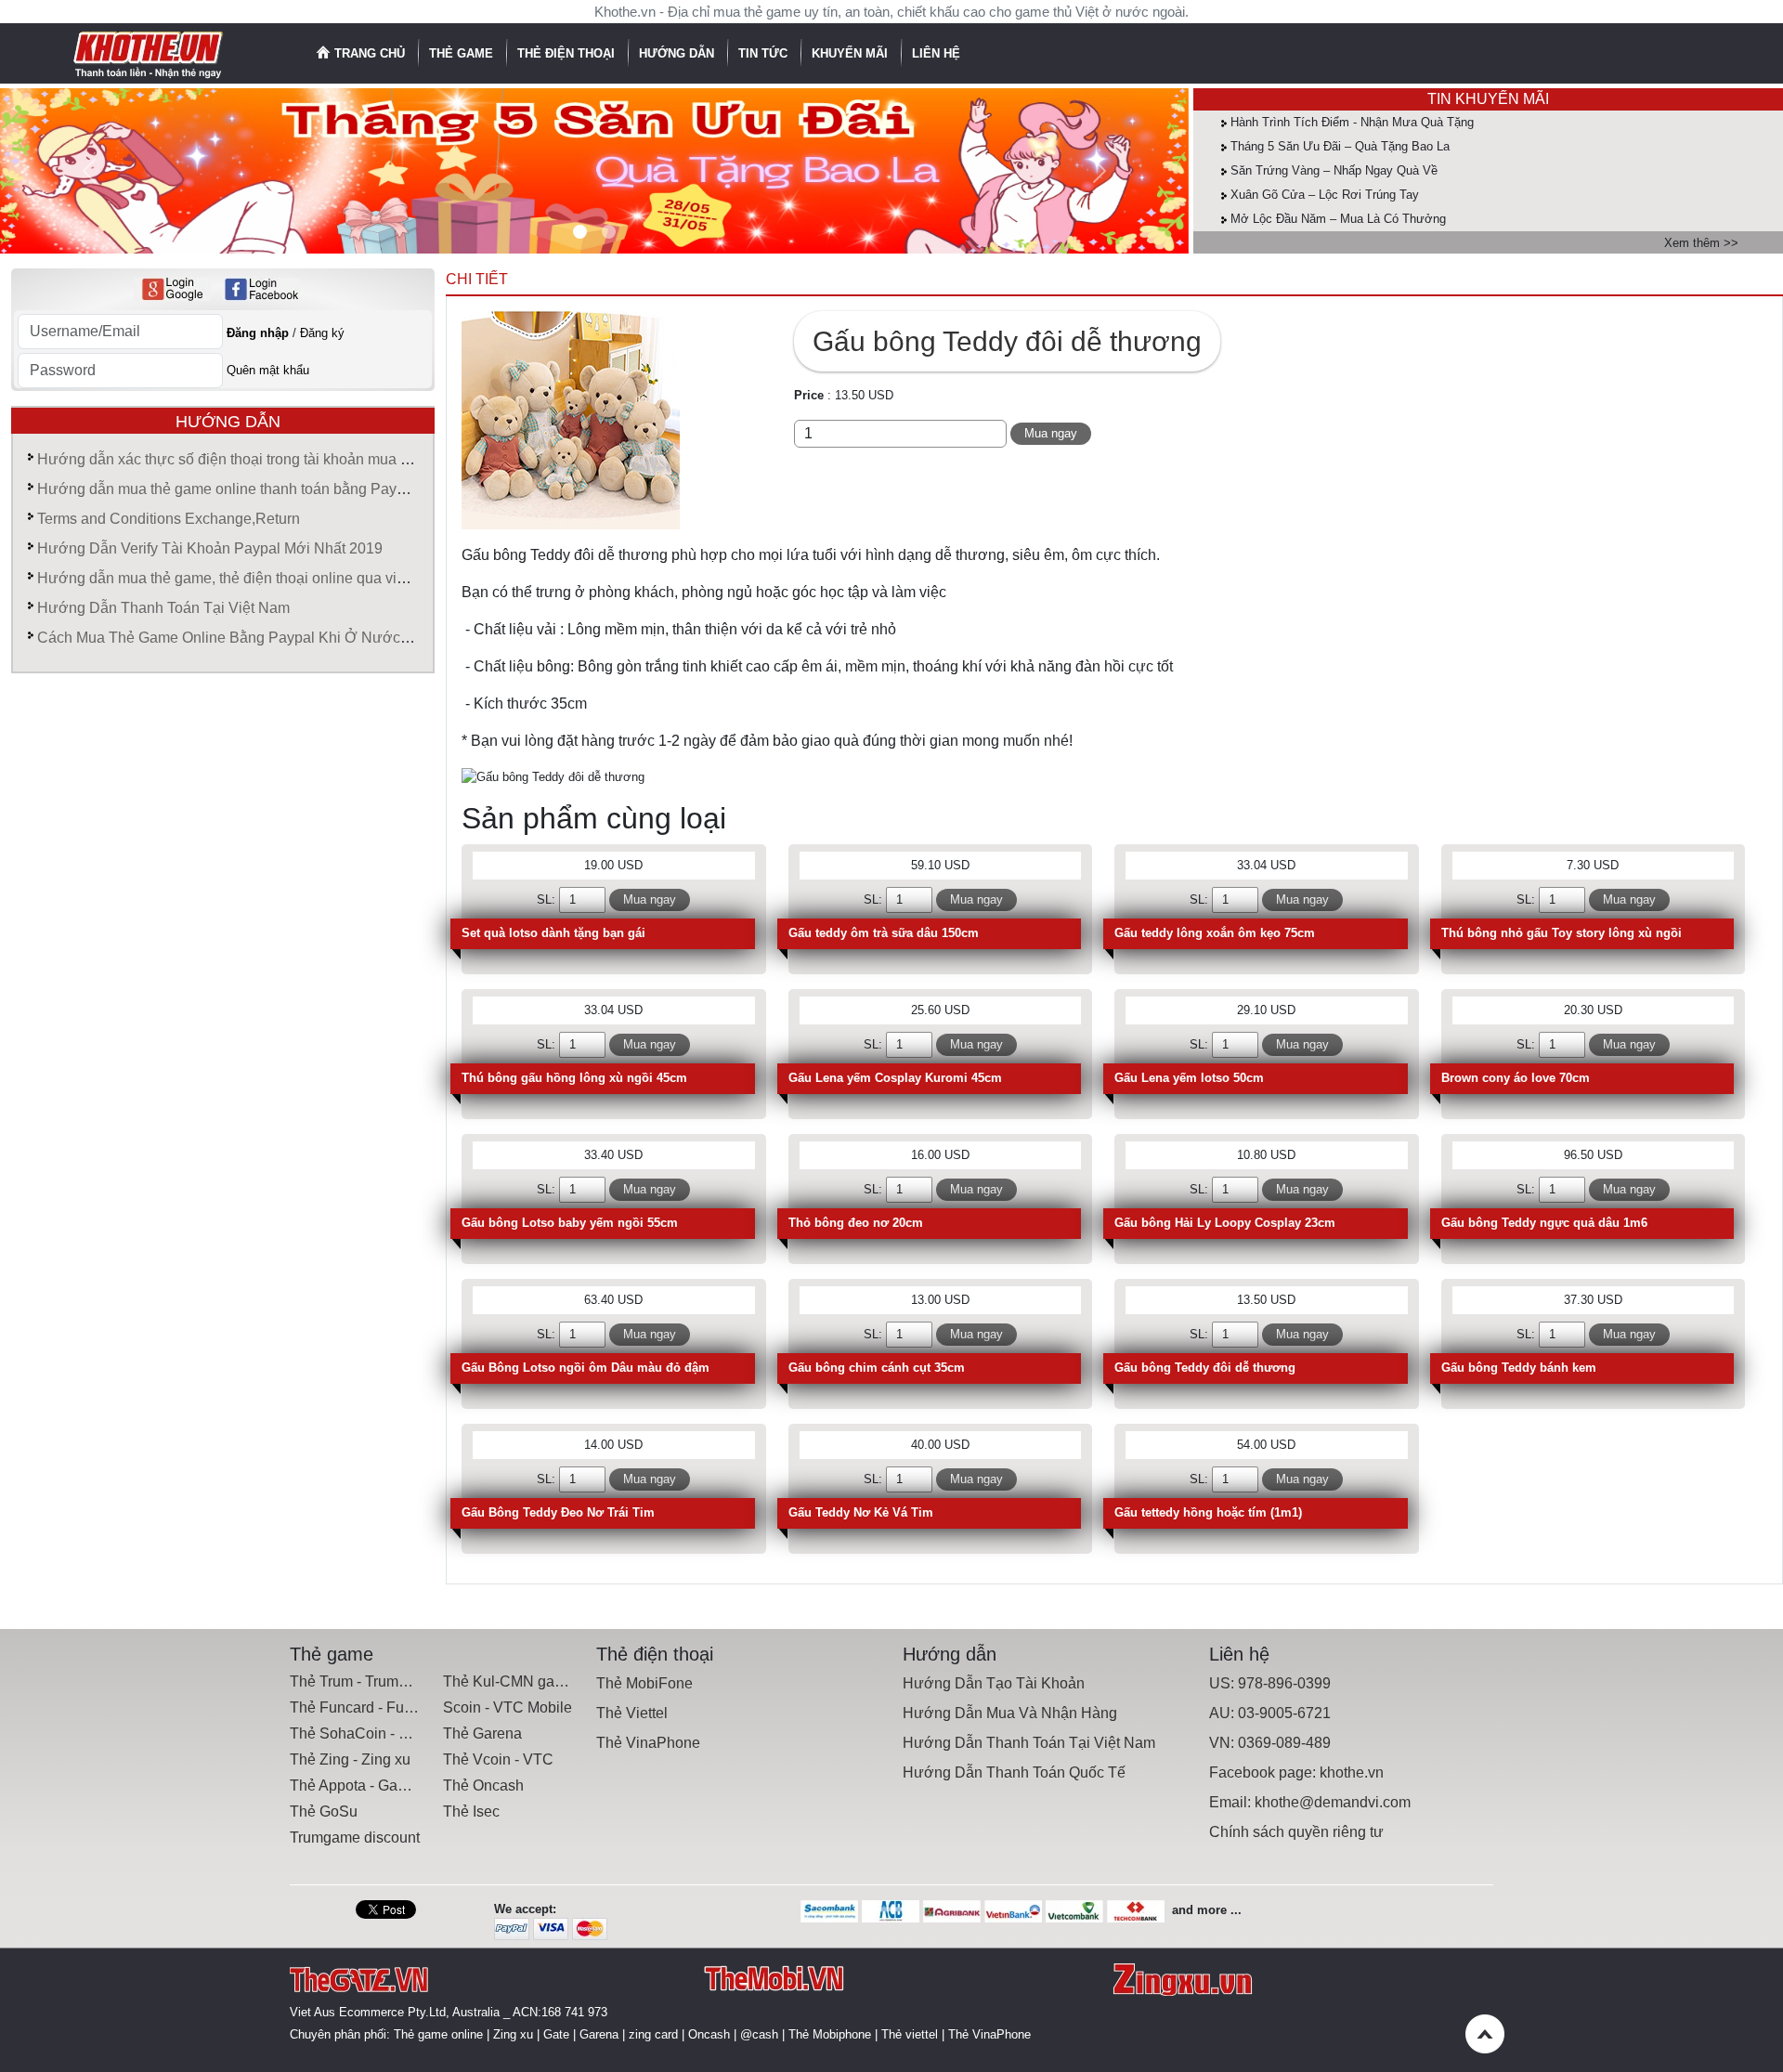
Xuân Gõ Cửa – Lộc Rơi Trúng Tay (1325, 195)
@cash (759, 2034)
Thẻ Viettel (632, 1713)
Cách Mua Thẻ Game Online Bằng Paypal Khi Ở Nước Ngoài (241, 638)
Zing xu (513, 2034)
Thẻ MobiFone (644, 1683)
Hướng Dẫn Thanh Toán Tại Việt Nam (163, 608)
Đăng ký (322, 333)
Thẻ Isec (471, 1811)
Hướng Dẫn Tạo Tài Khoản (994, 1683)
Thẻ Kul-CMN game (509, 1681)
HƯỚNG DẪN (678, 53)
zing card (653, 2034)
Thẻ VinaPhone (648, 1743)
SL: (546, 899)
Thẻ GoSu (324, 1811)
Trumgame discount (355, 1837)
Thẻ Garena (482, 1733)
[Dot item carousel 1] (609, 232)
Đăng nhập (258, 333)
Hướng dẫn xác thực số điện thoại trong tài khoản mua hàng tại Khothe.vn (280, 459)
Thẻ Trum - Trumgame (363, 1681)
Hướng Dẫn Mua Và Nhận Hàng (1010, 1713)
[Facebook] (261, 289)
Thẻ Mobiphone (830, 2034)
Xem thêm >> (1701, 243)
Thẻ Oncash (483, 1785)
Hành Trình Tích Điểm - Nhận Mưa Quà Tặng (1352, 122)
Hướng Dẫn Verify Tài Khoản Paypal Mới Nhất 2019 (210, 548)
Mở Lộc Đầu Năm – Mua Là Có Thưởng (1338, 219)
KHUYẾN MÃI (852, 53)
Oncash (709, 2034)
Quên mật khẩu (268, 370)
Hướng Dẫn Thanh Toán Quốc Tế (1014, 1772)
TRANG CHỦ (370, 53)
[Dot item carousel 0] (580, 232)
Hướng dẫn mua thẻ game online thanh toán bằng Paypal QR (240, 489)
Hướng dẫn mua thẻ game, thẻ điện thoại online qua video (229, 578)
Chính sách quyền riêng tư (1296, 1832)
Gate (556, 2034)
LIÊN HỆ (936, 53)
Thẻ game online (438, 2034)
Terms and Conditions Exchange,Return (169, 519)
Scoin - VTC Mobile (508, 1707)
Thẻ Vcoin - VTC (498, 1759)
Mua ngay (1051, 433)
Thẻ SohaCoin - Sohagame (380, 1733)
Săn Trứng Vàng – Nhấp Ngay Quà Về (1334, 170)
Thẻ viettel (910, 2034)
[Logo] (149, 52)
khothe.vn (1352, 1772)
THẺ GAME (463, 53)
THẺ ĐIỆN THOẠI (568, 53)
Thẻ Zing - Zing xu (350, 1759)
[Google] (172, 289)
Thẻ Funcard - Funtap (361, 1707)
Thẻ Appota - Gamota (360, 1785)
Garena (599, 2034)
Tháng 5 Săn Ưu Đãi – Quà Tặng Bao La (1340, 146)
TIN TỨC (765, 53)
